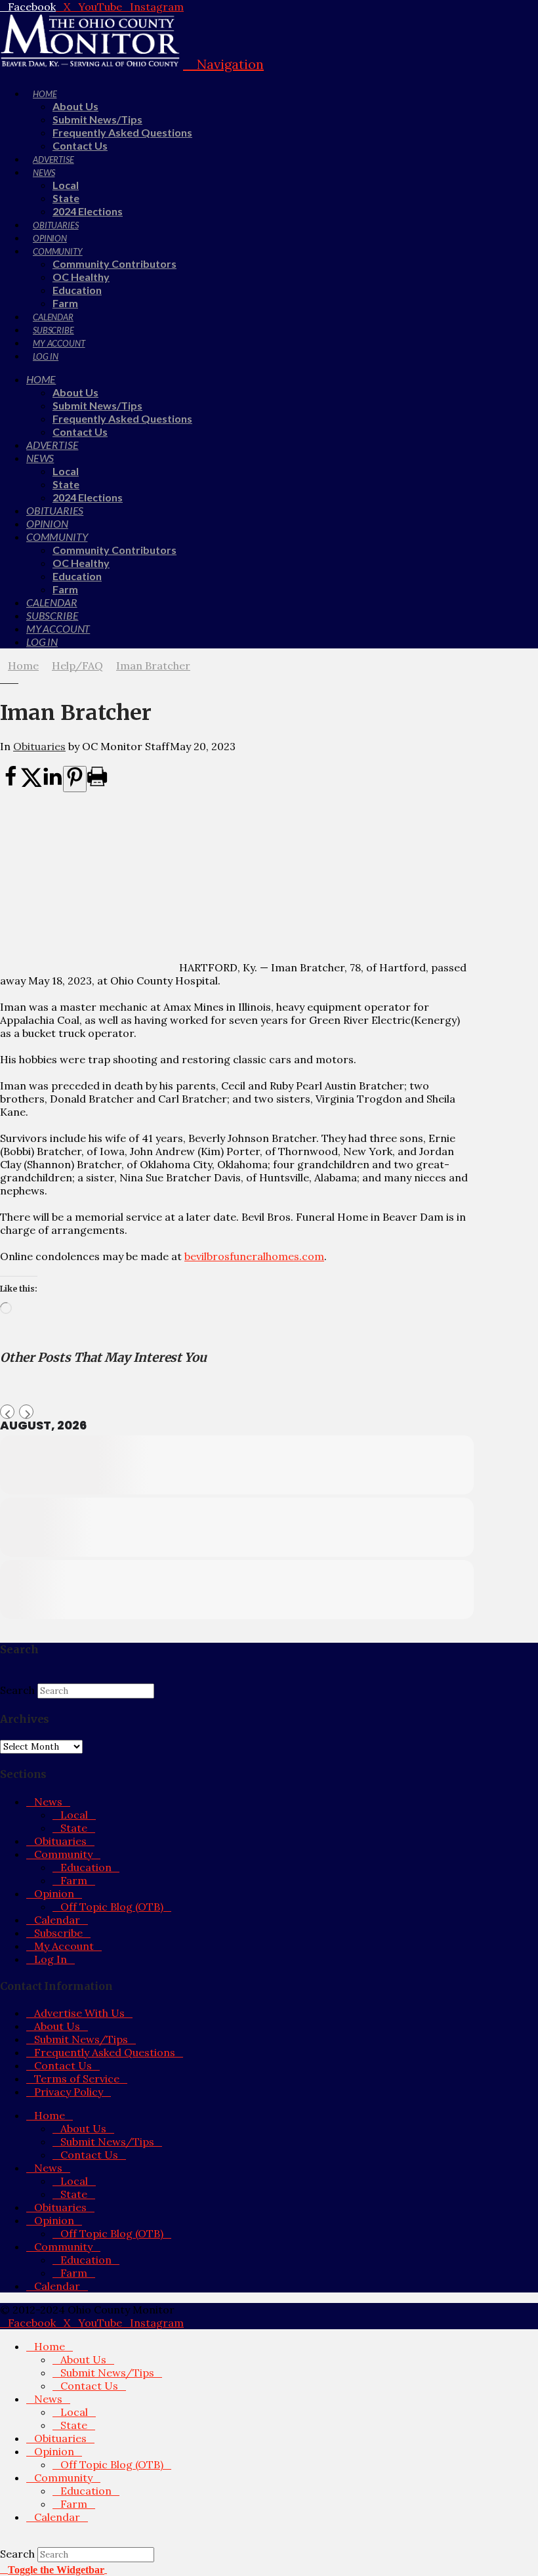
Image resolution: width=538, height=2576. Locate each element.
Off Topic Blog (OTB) (112, 1907)
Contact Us (63, 2065)
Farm (74, 1880)
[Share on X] (31, 784)
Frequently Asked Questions (105, 2052)
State (74, 1828)
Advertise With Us (79, 2013)
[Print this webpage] (97, 784)
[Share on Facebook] (10, 784)
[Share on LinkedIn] (52, 784)
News (48, 1802)
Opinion (54, 1893)
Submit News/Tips (81, 2039)
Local (74, 1815)
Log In (51, 1959)
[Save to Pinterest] (75, 779)
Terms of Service (77, 2079)
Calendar (57, 1920)
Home (50, 2115)
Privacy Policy (69, 2092)
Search (17, 1690)
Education (86, 1867)
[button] (223, 64)
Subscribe (58, 1933)
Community (63, 1854)
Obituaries (39, 746)
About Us (57, 2026)
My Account (64, 1946)
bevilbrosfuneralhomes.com (254, 1256)
